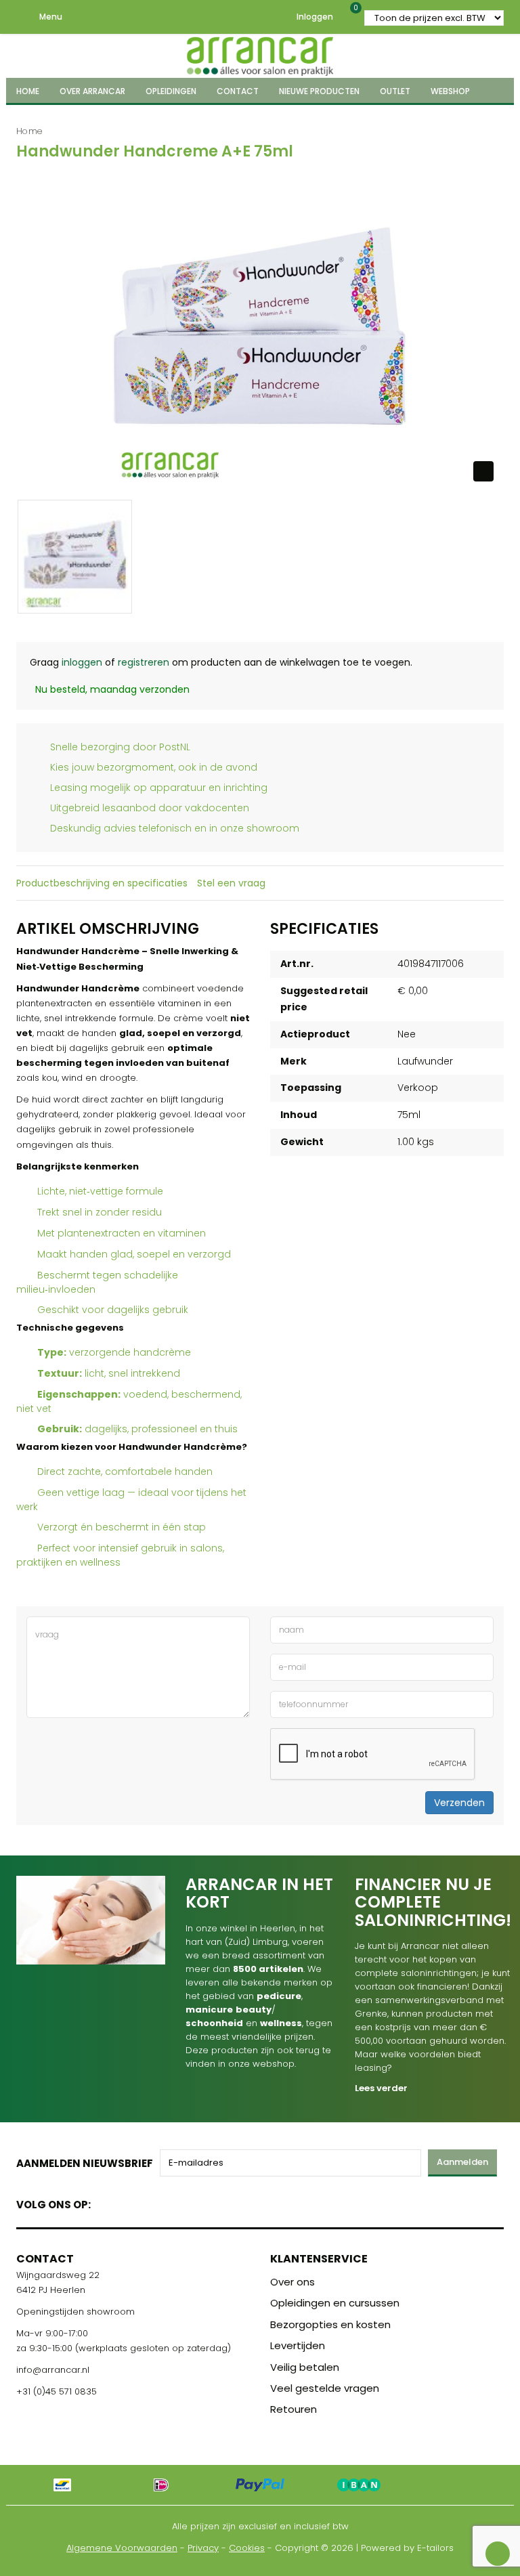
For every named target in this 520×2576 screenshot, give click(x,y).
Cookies (247, 2548)
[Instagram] (153, 2202)
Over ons (292, 2282)
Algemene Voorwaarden (122, 2548)
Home (29, 131)
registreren (144, 662)
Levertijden (298, 2345)
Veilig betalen (305, 2367)
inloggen (82, 662)
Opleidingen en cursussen (335, 2303)
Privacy (203, 2548)
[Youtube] (129, 2202)
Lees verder (381, 2088)
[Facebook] (105, 2202)
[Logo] (260, 54)
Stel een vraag (231, 883)
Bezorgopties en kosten (330, 2324)
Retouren (294, 2409)
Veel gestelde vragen (325, 2388)
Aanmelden (462, 2162)
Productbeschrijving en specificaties (102, 883)
